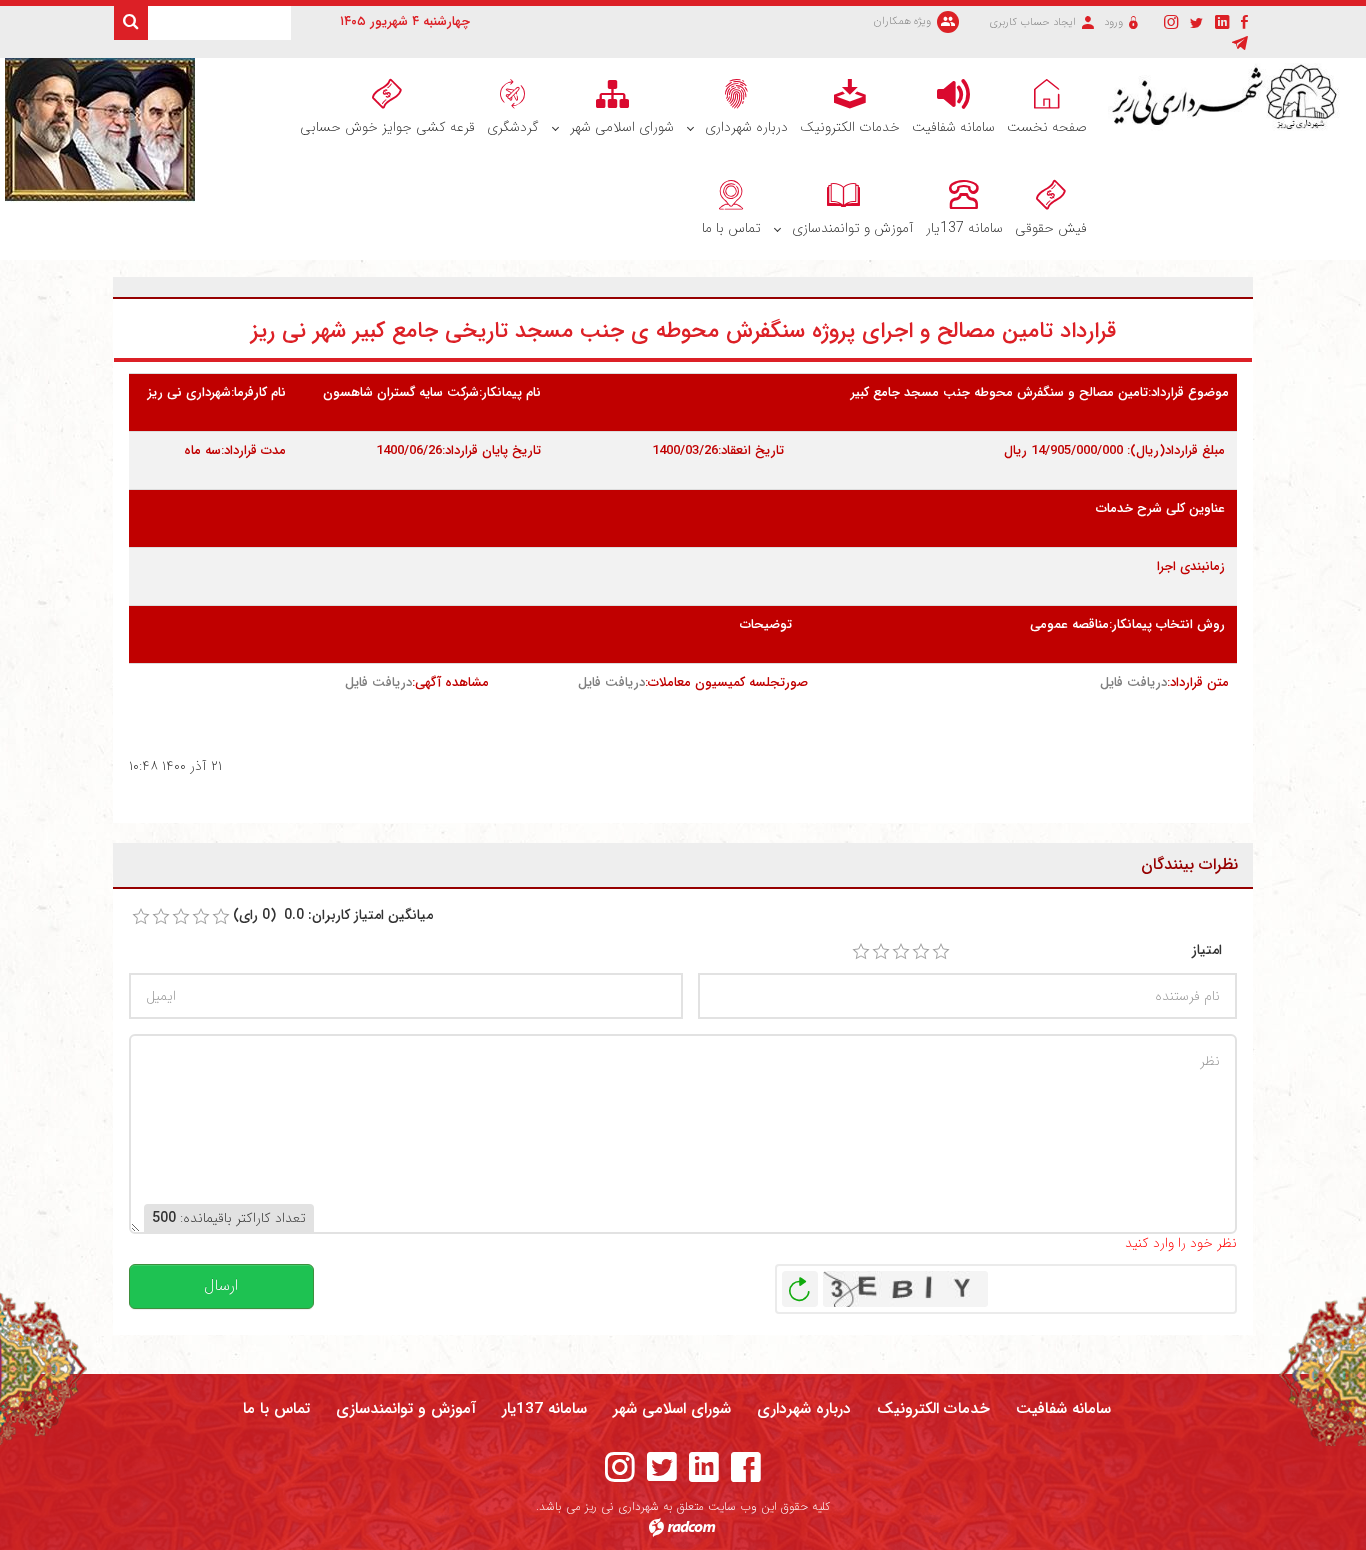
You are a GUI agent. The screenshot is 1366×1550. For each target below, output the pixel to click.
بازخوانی (800, 1284)
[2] (881, 952)
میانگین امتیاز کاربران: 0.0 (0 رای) (333, 915)
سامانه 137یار (544, 1409)
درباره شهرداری (804, 1409)
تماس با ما (276, 1409)
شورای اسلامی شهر (672, 1409)
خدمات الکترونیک (933, 1409)
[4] (921, 952)
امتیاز (1207, 950)
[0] (141, 917)
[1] (861, 952)
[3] (901, 952)
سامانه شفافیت (1063, 1409)
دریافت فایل (1133, 682)
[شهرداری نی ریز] (1229, 97)
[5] (941, 952)
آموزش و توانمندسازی (406, 1409)
